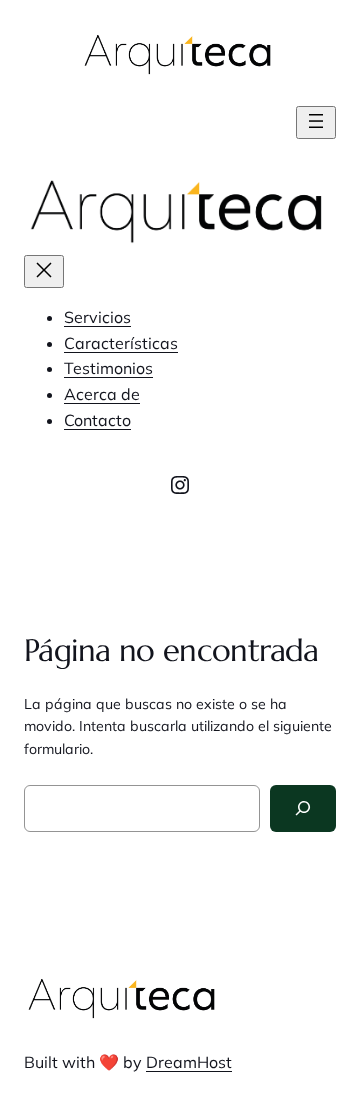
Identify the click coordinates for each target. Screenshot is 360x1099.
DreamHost (189, 1062)
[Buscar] (303, 808)
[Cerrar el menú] (44, 271)
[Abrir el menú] (316, 122)
